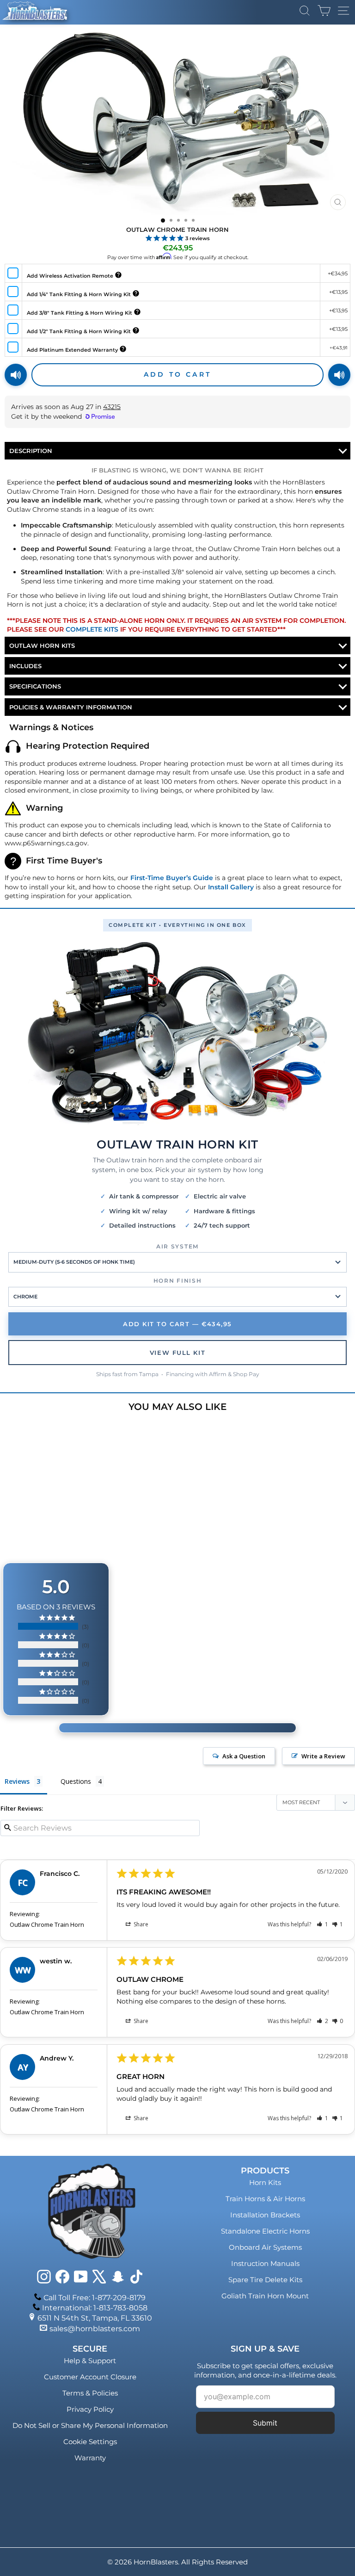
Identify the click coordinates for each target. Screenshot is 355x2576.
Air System (177, 1246)
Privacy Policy (90, 2409)
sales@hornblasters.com (95, 2329)
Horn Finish (177, 1281)
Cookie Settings (90, 2442)
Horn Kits (265, 2182)
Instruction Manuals (265, 2263)
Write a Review (323, 1756)
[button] (322, 1924)
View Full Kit (177, 1353)
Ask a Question (244, 1756)
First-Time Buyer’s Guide (172, 878)
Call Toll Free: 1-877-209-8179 (95, 2298)
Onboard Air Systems (265, 2247)
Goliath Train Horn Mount (265, 2296)
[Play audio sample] (16, 375)
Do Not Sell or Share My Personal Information (90, 2425)
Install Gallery (231, 887)
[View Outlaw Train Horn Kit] (177, 1034)
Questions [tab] (76, 1781)
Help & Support (90, 2361)
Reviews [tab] (17, 1781)
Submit (265, 2423)
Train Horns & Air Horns (265, 2199)
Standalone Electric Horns (265, 2231)
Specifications (35, 686)
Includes (25, 666)
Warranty (90, 2458)
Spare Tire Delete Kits (265, 2280)
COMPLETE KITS (92, 629)
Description (31, 451)
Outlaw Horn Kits (42, 646)
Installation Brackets (265, 2215)
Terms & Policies (90, 2393)
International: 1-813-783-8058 (95, 2308)
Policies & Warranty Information (71, 707)
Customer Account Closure (90, 2377)
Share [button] (140, 1924)
